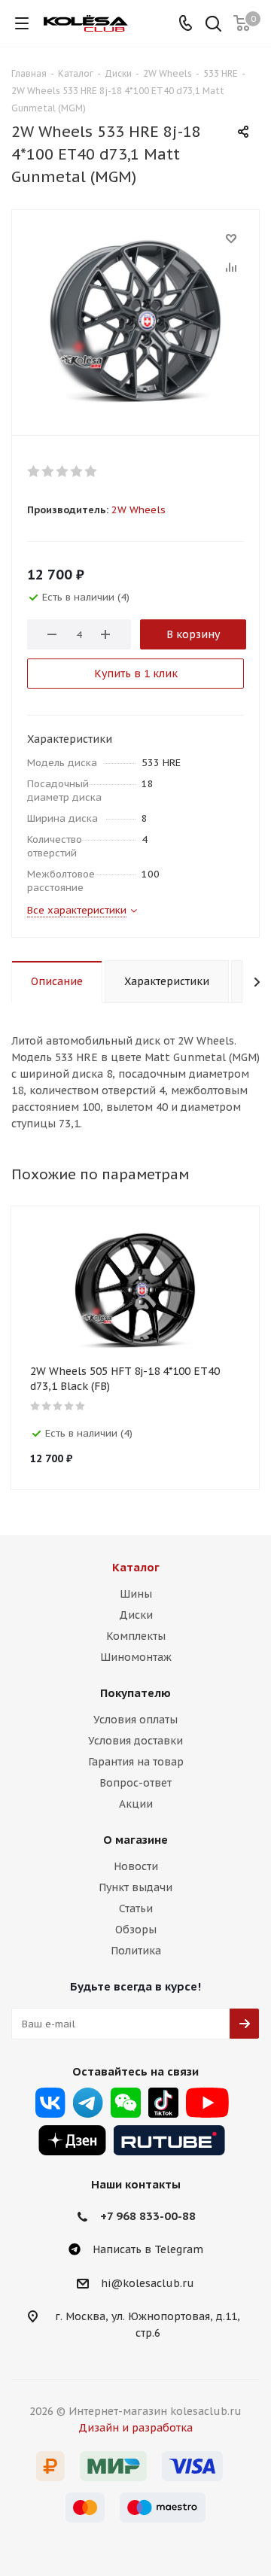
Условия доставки (135, 1741)
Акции (136, 1804)
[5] (91, 471)
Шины (136, 1594)
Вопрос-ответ (135, 1783)
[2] (49, 471)
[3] (63, 471)
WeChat (126, 2103)
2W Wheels (139, 510)
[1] (34, 471)
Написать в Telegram (148, 2249)
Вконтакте (50, 2103)
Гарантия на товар (136, 1762)
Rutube (169, 2140)
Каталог (136, 1567)
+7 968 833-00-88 (148, 2216)
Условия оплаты (135, 1720)
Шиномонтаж (136, 1657)
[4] (77, 471)
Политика (136, 1951)
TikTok (163, 2103)
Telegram (88, 2103)
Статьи (136, 1908)
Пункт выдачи (135, 1887)
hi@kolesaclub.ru (148, 2283)
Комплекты (136, 1636)
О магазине (135, 1840)
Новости (136, 1866)
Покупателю (135, 1693)
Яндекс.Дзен (72, 2140)
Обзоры (136, 1930)
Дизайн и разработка (135, 2428)
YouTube (207, 2103)
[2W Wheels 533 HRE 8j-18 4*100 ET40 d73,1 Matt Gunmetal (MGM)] (135, 319)
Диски (136, 1615)
